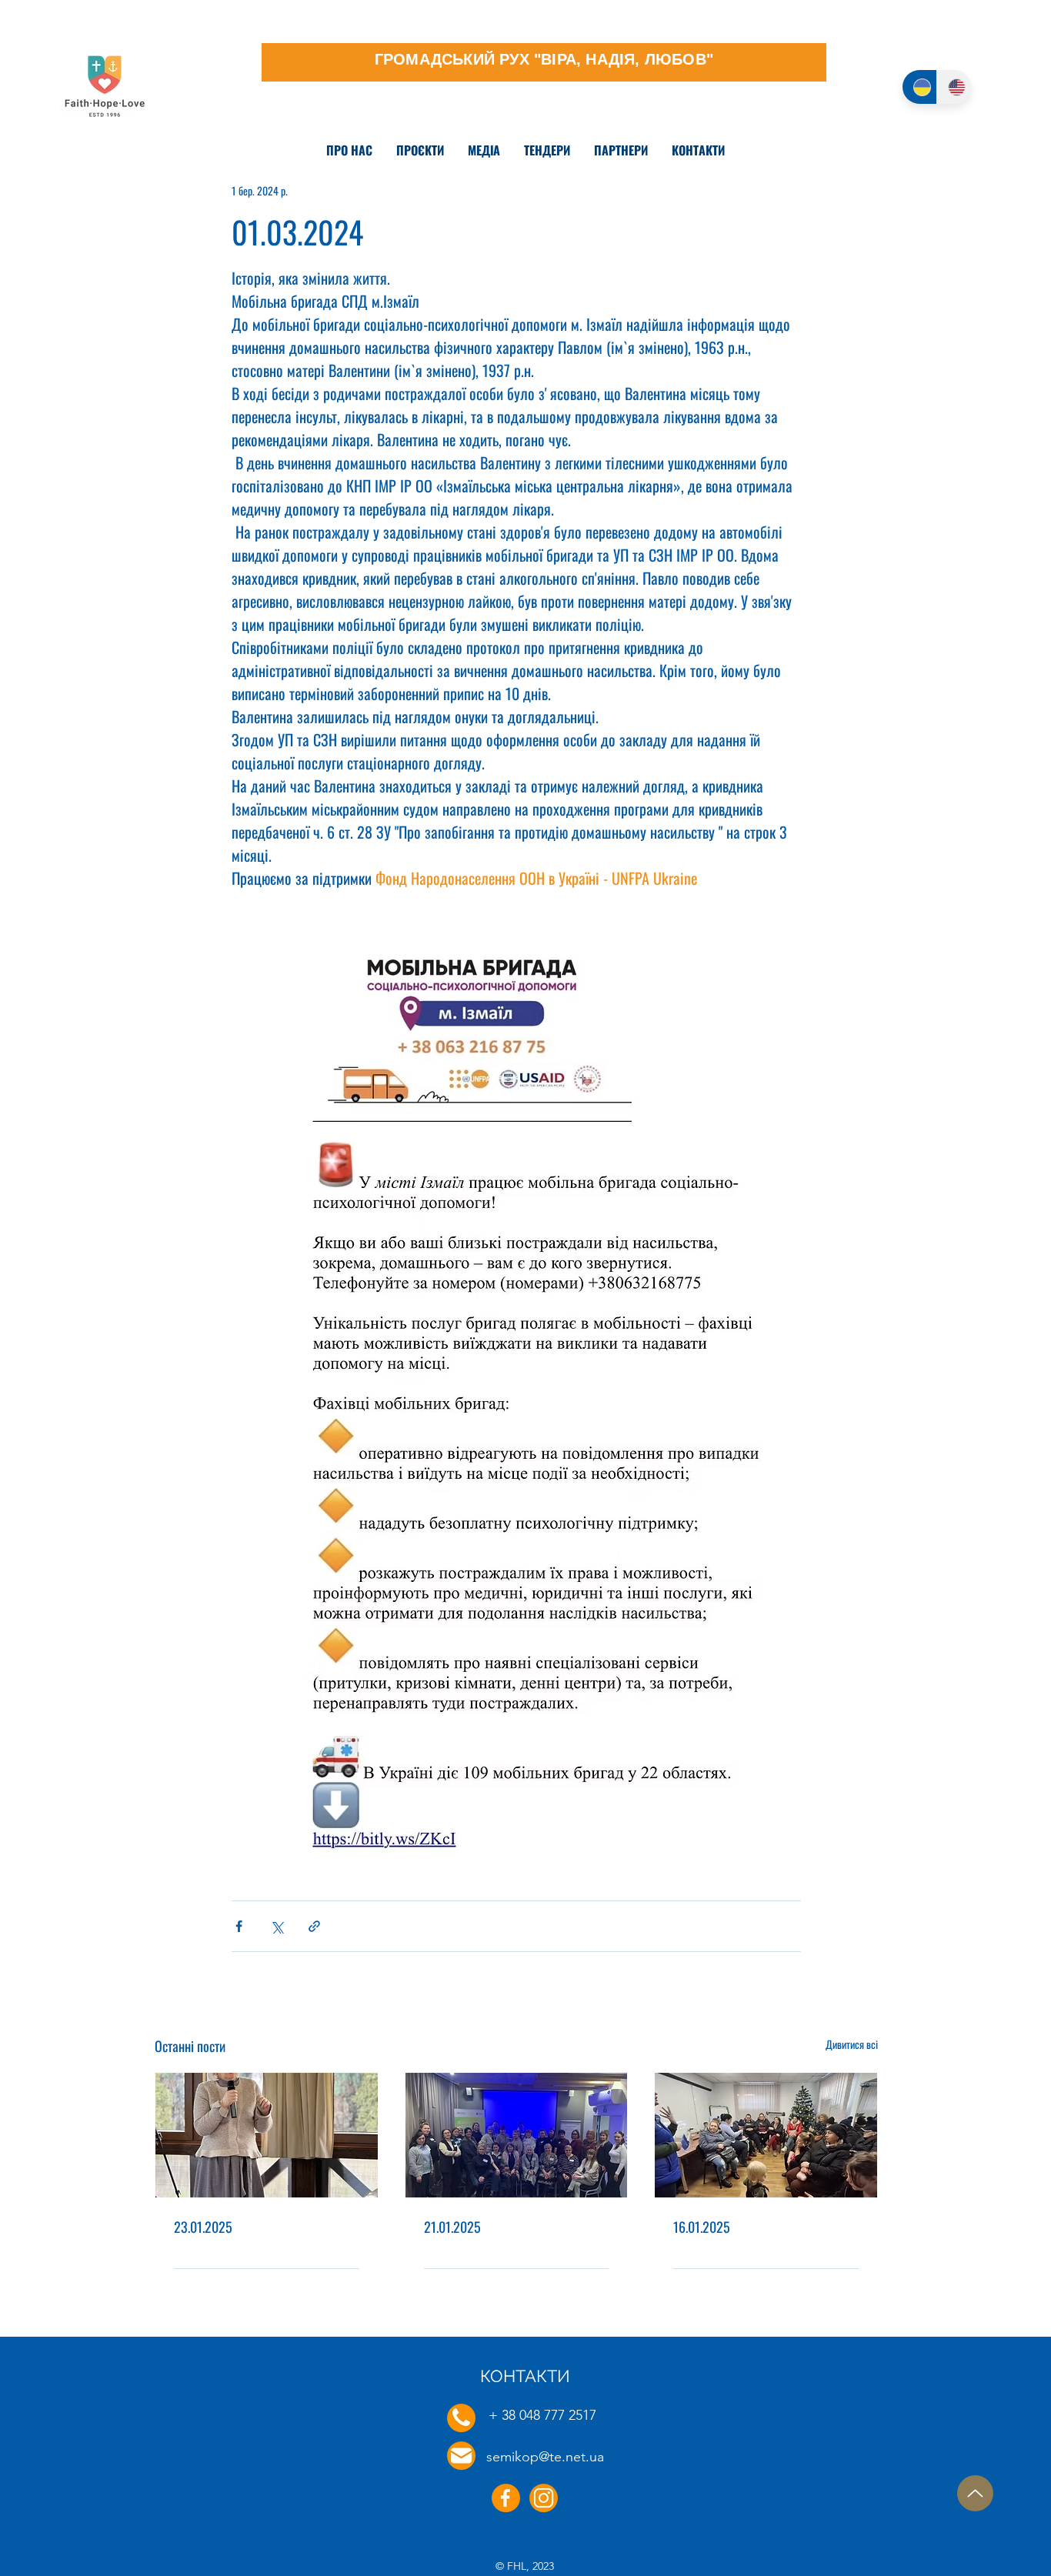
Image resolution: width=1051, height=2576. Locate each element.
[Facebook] (506, 2498)
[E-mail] (461, 2456)
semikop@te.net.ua (545, 2457)
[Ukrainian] (919, 87)
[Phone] (461, 2418)
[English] (954, 87)
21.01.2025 (452, 2227)
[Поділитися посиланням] (314, 1926)
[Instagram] (544, 2498)
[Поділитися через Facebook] (239, 1926)
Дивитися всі (852, 2044)
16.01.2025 (702, 2227)
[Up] (975, 2493)
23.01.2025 (203, 2227)
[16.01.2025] (766, 2135)
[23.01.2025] (267, 2135)
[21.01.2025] (517, 2135)
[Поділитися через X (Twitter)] (277, 1926)
